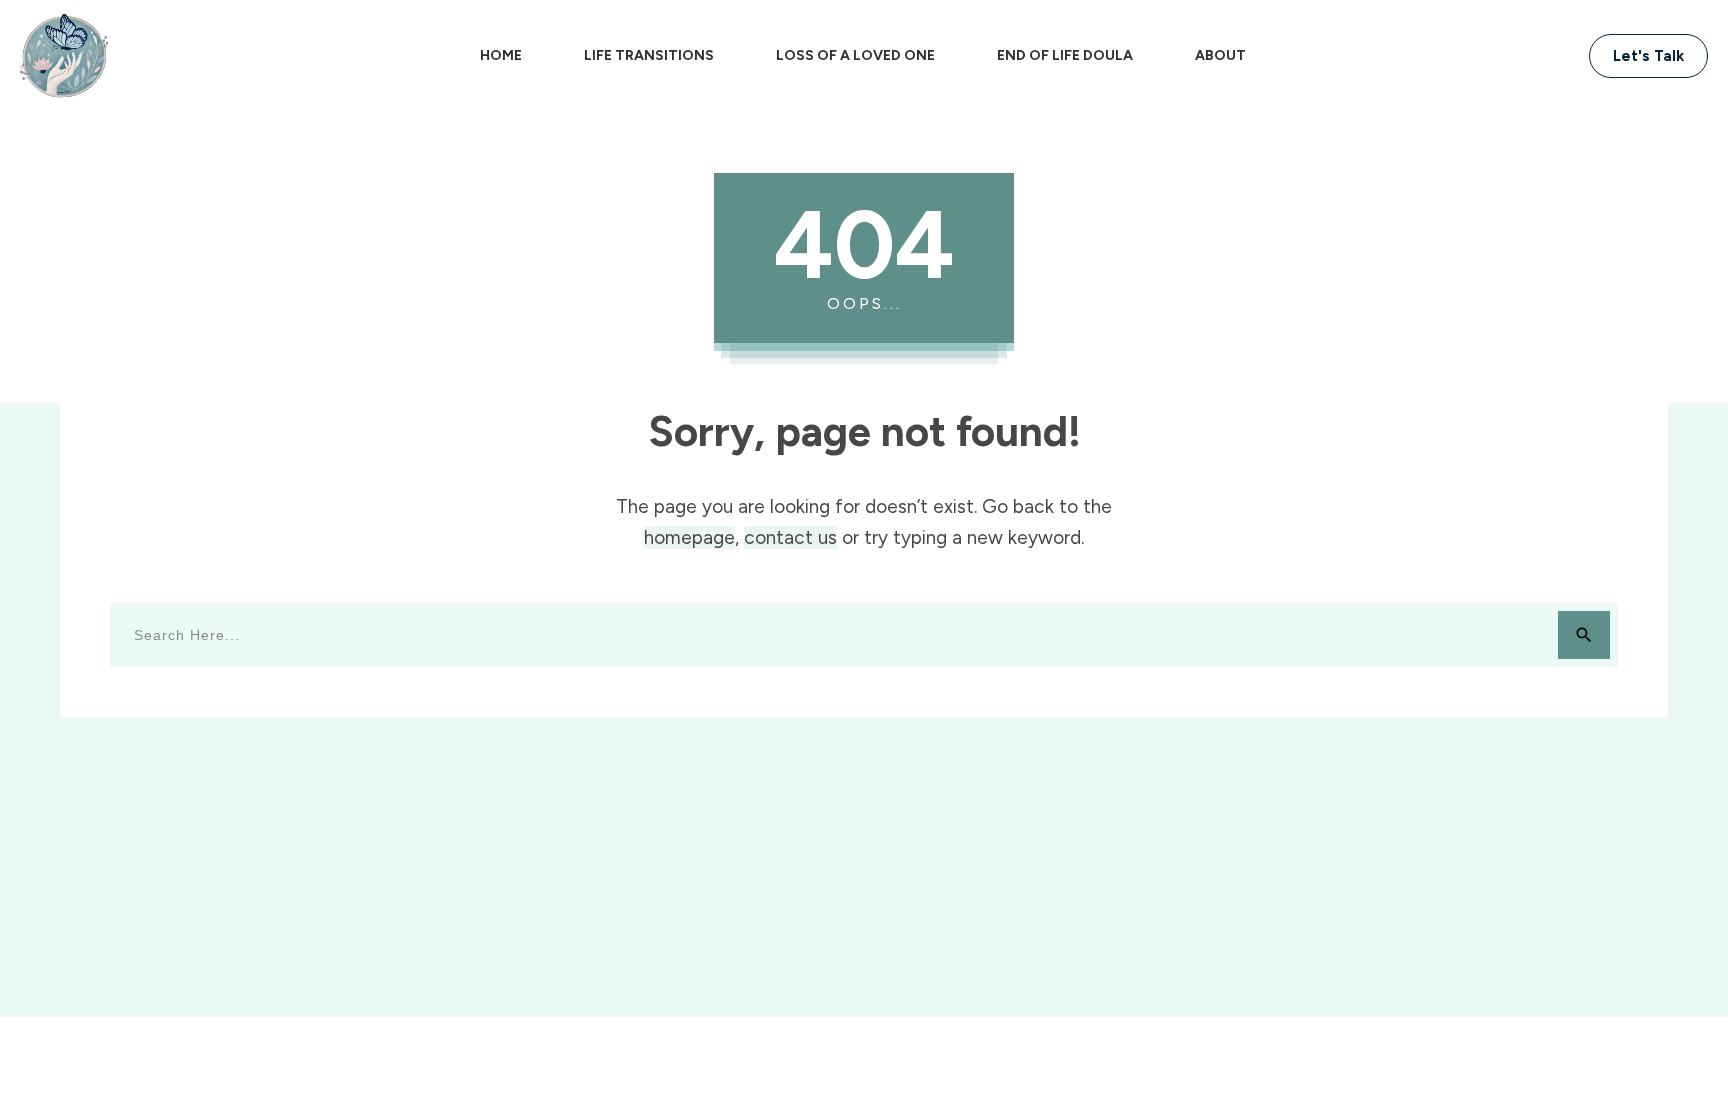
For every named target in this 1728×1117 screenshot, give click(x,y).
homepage (689, 537)
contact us (790, 537)
